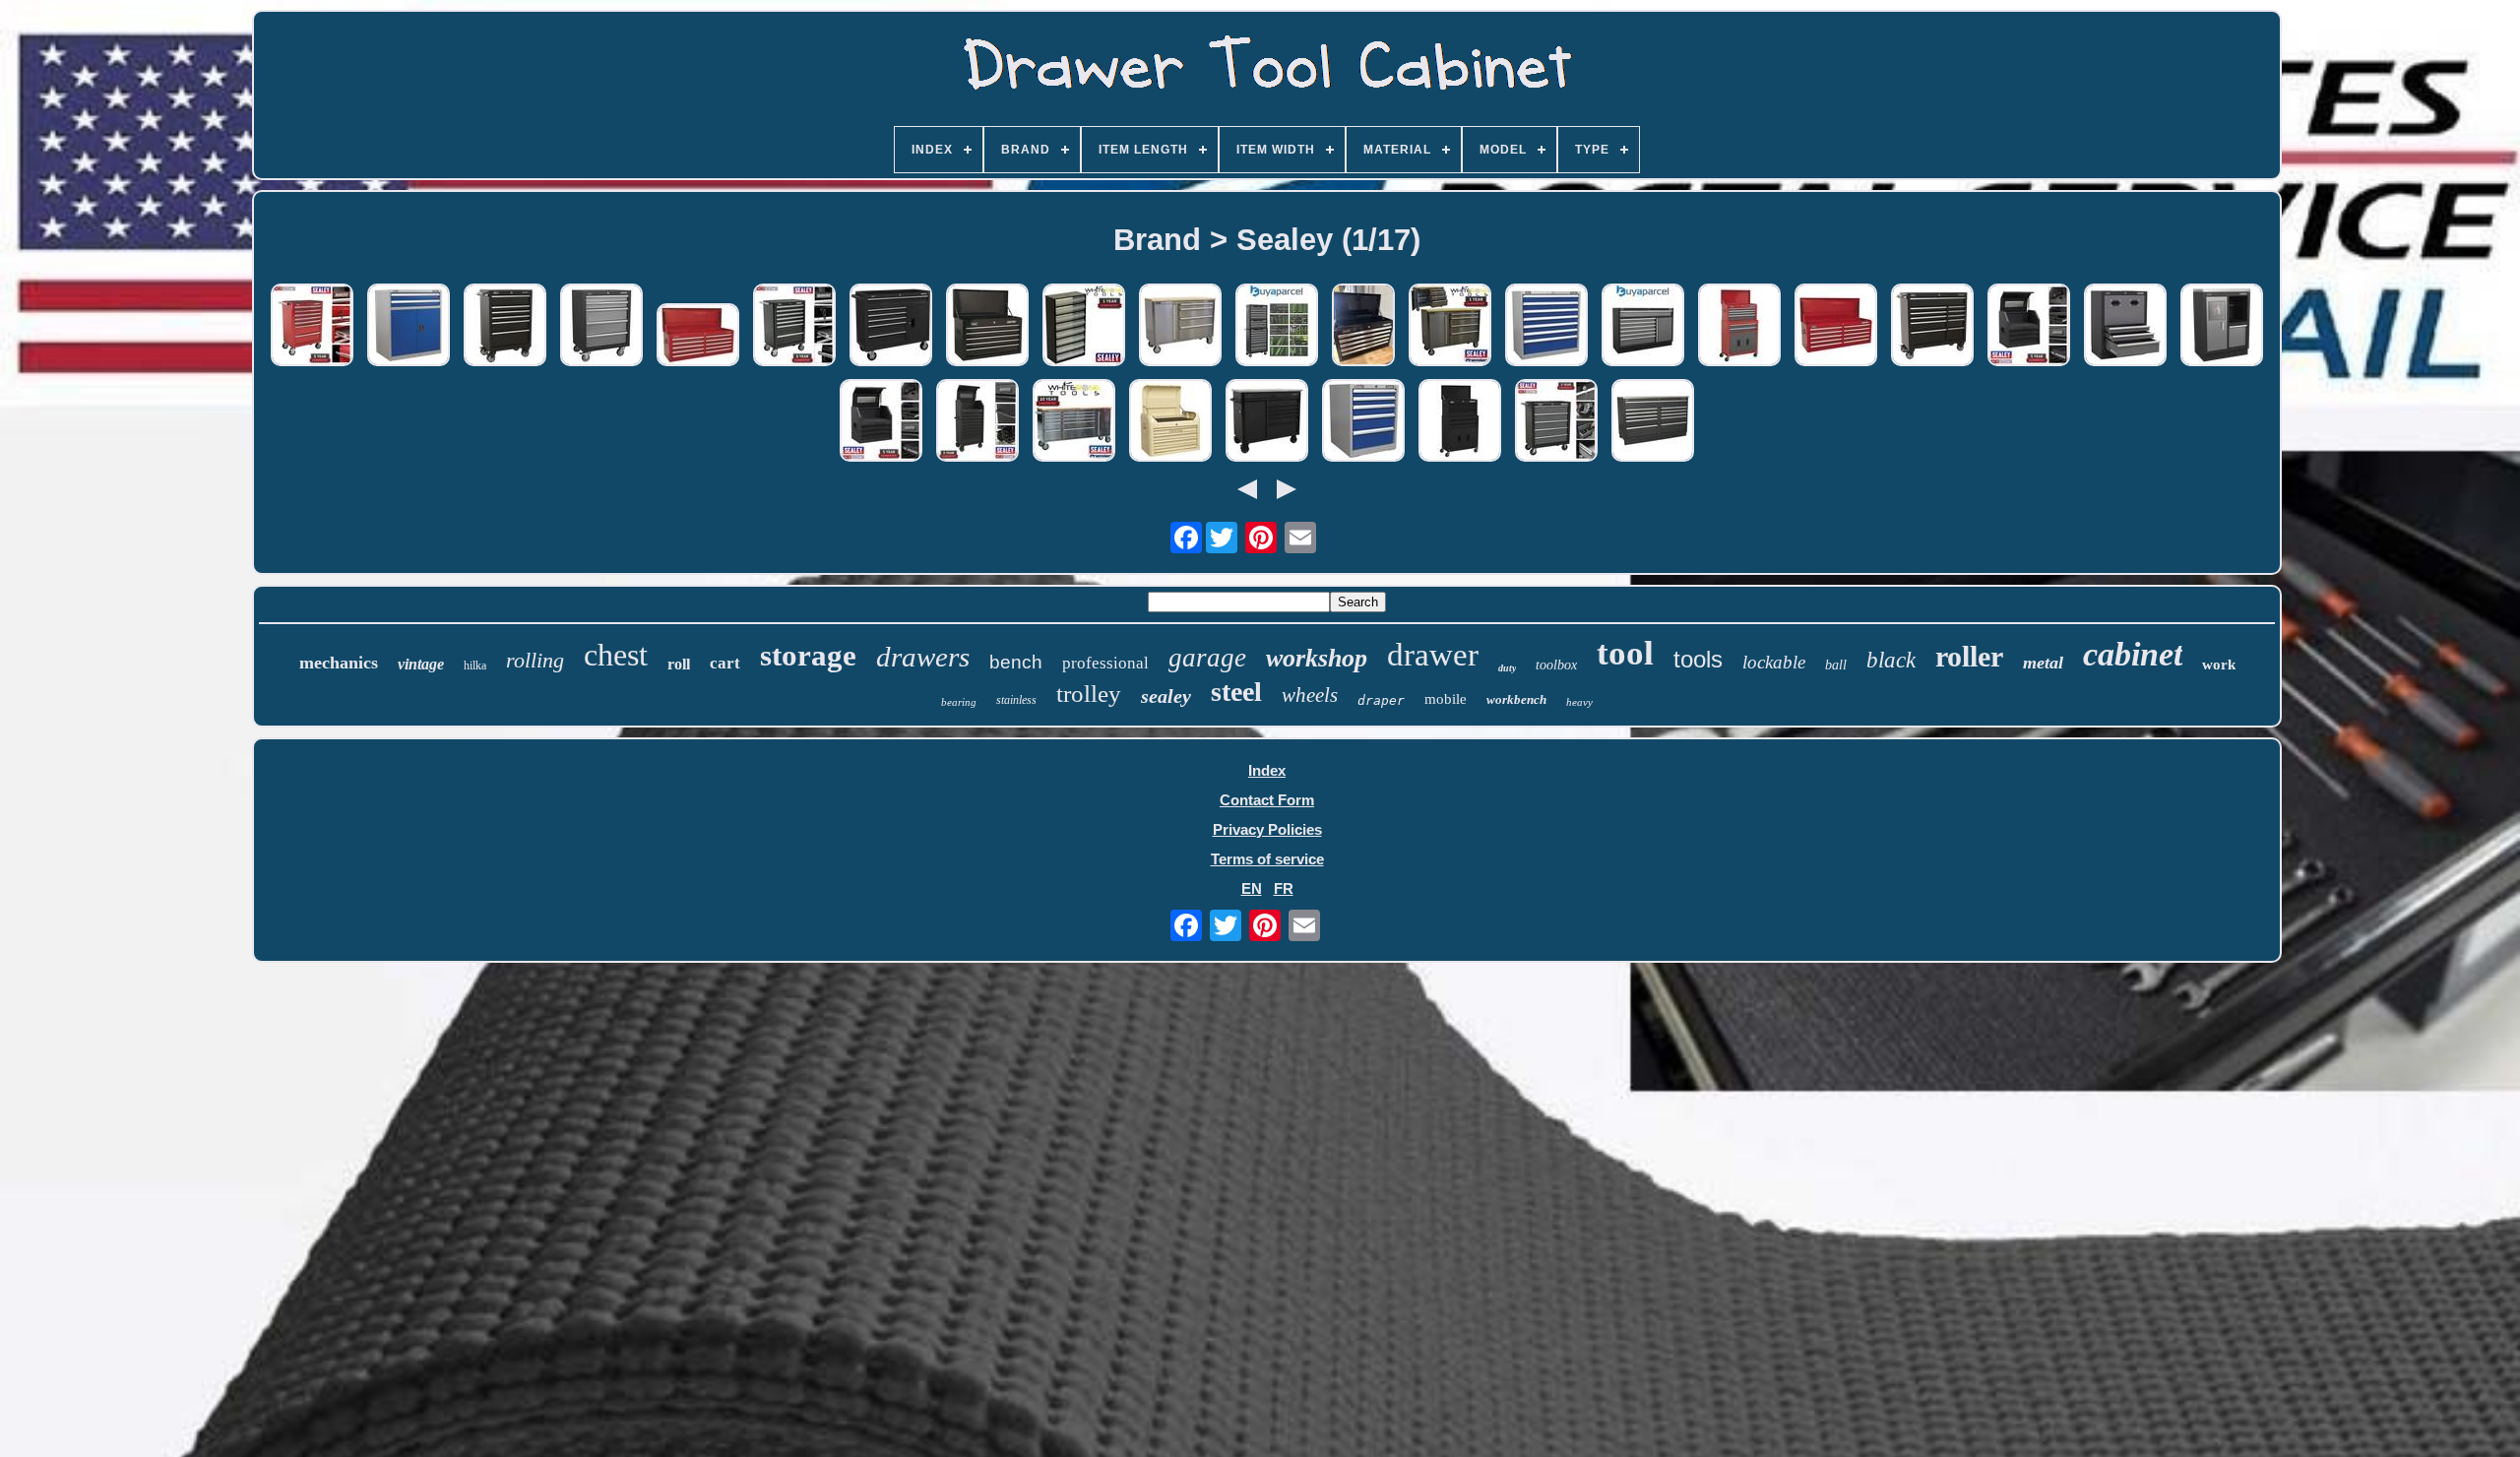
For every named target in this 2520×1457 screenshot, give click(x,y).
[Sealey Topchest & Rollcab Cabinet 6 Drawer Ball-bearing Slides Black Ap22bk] (1460, 422)
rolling (535, 660)
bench (1016, 662)
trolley (1089, 694)
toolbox (1556, 665)
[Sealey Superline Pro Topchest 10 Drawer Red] (698, 336)
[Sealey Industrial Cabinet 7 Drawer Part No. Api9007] (1546, 326)
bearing (959, 702)
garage (1207, 658)
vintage (421, 664)
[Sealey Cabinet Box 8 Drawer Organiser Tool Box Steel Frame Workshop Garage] (1084, 326)
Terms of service (1267, 859)
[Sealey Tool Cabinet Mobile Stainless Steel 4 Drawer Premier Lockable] (1450, 326)
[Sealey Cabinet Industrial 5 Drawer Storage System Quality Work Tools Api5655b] (1363, 422)
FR (1284, 888)
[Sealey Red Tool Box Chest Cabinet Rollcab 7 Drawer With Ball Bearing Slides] (312, 326)
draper (1381, 700)
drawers (923, 657)
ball (1836, 665)
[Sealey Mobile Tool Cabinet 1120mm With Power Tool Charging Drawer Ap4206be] (1267, 422)
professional (1105, 663)
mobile (1446, 699)
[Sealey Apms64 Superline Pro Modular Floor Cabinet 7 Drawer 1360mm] (1643, 326)
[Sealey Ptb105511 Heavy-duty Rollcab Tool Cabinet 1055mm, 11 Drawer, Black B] (1932, 326)
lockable (1774, 662)
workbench (1516, 699)
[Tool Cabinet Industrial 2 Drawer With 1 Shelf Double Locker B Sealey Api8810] (409, 326)
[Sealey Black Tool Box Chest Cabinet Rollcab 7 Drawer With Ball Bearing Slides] (794, 326)
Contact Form (1267, 800)
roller (1969, 656)
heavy (1579, 702)
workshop (1317, 658)
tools (1698, 659)
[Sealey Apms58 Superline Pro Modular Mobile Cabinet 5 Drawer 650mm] (601, 326)
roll (679, 664)
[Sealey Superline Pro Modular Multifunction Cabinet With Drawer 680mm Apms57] (2222, 326)
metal (2043, 663)
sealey (1166, 696)
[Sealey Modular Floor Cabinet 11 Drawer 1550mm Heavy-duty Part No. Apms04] (1653, 422)
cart (725, 663)
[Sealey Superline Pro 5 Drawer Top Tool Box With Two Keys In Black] (1363, 326)
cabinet (2133, 654)
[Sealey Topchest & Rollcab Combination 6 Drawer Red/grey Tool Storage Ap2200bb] (1739, 326)
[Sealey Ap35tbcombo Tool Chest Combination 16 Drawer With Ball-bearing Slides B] (1277, 326)
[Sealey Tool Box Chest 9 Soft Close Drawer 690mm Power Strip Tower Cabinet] (977, 422)
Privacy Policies (1267, 829)
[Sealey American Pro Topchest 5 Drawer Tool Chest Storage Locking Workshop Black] (987, 326)
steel (1236, 692)
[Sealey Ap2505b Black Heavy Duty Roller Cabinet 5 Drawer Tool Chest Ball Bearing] (1556, 422)
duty (1507, 668)
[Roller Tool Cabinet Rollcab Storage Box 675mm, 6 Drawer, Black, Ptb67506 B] (505, 326)
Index (1267, 770)
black (1891, 660)
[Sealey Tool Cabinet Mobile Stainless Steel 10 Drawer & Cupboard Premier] (1074, 422)
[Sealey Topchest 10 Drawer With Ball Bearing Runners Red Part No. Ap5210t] (1836, 326)
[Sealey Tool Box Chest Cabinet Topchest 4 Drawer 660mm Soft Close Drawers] (2029, 326)
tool (1625, 653)
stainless (1016, 700)
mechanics (339, 663)
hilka (475, 665)
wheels (1310, 695)
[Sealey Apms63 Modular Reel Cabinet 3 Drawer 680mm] (2125, 326)
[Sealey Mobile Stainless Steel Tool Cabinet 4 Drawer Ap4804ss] (1180, 326)
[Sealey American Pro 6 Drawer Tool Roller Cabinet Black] (891, 326)
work (2219, 665)
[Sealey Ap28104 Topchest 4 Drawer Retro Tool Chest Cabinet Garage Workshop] (1170, 422)
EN (1252, 888)
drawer (1433, 655)
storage (808, 655)
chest (616, 655)
